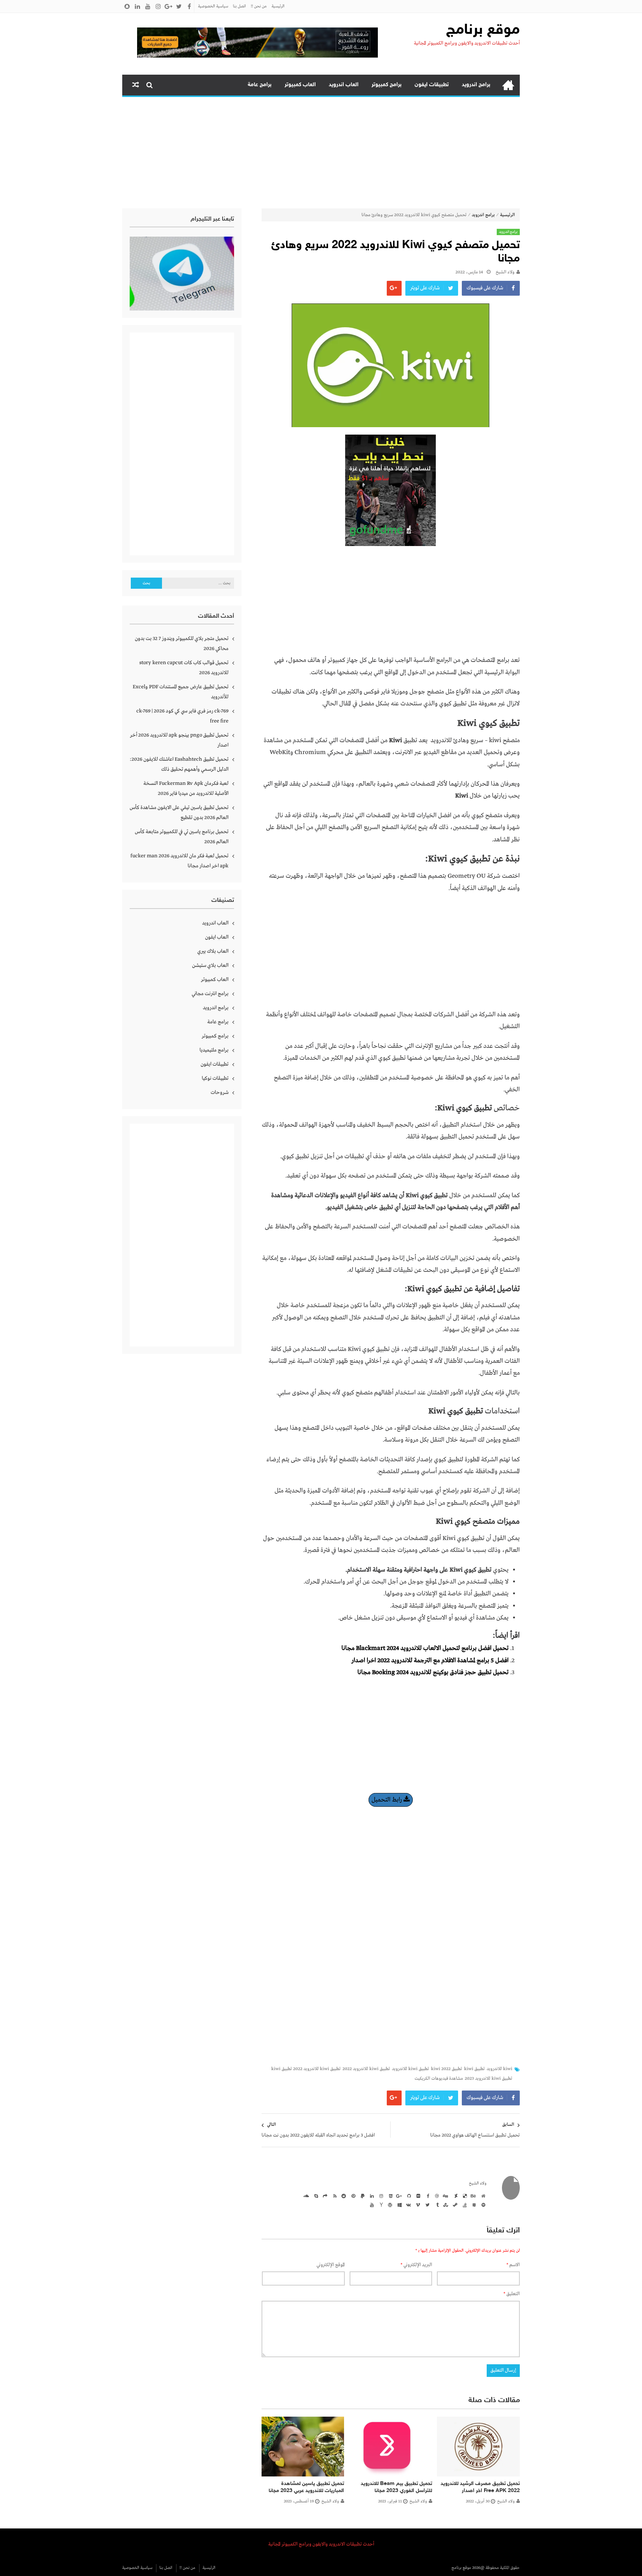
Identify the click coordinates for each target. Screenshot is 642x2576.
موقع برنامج (483, 30)
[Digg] (445, 2196)
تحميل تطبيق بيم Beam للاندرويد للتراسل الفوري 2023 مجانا (396, 2487)
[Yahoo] (380, 2205)
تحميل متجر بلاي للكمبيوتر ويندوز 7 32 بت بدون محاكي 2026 (182, 644)
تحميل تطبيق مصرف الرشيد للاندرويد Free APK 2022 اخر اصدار (480, 2487)
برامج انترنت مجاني (210, 994)
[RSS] (334, 2196)
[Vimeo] (417, 2205)
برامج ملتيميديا (214, 1050)
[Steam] (454, 2205)
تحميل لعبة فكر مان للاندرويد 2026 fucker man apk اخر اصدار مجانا (179, 861)
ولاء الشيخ (505, 272)
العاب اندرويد (344, 85)
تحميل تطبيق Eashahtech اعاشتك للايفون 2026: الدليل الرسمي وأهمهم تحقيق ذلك (179, 764)
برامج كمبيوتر (387, 85)
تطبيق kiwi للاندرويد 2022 (366, 2069)
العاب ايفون (217, 937)
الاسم (513, 2265)
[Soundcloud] (306, 2196)
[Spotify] (482, 2205)
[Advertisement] (321, 153)
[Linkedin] (371, 2196)
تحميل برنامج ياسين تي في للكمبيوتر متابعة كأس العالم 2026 (182, 837)
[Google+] (399, 2196)
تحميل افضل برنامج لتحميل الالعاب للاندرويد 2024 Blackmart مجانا (425, 1648)
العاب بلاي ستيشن (210, 965)
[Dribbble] (436, 2196)
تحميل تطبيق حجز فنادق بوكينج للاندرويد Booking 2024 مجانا (433, 1672)
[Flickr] (417, 2196)
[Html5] (389, 2196)
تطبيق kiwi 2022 (447, 2069)
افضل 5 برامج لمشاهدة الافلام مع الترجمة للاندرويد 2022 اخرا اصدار (430, 1661)
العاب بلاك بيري (213, 951)
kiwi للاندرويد (500, 2069)
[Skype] (315, 2196)
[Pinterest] (352, 2196)
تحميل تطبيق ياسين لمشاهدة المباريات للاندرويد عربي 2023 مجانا (306, 2487)
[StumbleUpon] (445, 2205)
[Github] (408, 2196)
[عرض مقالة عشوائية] (136, 85)
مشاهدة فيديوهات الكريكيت (439, 2079)
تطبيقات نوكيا (215, 1078)
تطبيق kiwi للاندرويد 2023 (489, 2079)
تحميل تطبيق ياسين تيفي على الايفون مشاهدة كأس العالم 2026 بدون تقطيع (179, 813)
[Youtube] (371, 2205)
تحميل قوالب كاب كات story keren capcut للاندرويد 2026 (184, 668)
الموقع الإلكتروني (331, 2265)
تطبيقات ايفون (432, 85)
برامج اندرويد (476, 85)
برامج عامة (260, 85)
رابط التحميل (388, 1800)
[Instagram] (380, 2196)
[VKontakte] (408, 2205)
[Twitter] (427, 2205)
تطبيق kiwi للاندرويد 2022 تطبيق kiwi (306, 2069)
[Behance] (473, 2196)
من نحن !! (259, 6)
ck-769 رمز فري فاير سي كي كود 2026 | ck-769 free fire (182, 716)
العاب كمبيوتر (300, 85)
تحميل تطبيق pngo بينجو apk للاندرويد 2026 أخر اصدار (179, 740)
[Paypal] (361, 2196)
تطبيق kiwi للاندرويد (411, 2069)
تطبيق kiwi (474, 2069)
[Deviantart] (454, 2196)
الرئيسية (278, 6)
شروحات (220, 1092)
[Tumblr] (436, 2205)
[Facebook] (427, 2196)
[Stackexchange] (473, 2205)
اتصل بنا (239, 6)
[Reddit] (343, 2196)
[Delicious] (464, 2196)
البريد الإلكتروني (416, 2265)
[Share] (324, 2196)
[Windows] (399, 2205)
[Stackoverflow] (464, 2205)
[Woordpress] (389, 2205)
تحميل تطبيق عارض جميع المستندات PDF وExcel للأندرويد (181, 692)
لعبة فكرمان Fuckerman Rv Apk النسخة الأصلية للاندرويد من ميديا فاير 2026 (186, 788)
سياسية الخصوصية (213, 6)
